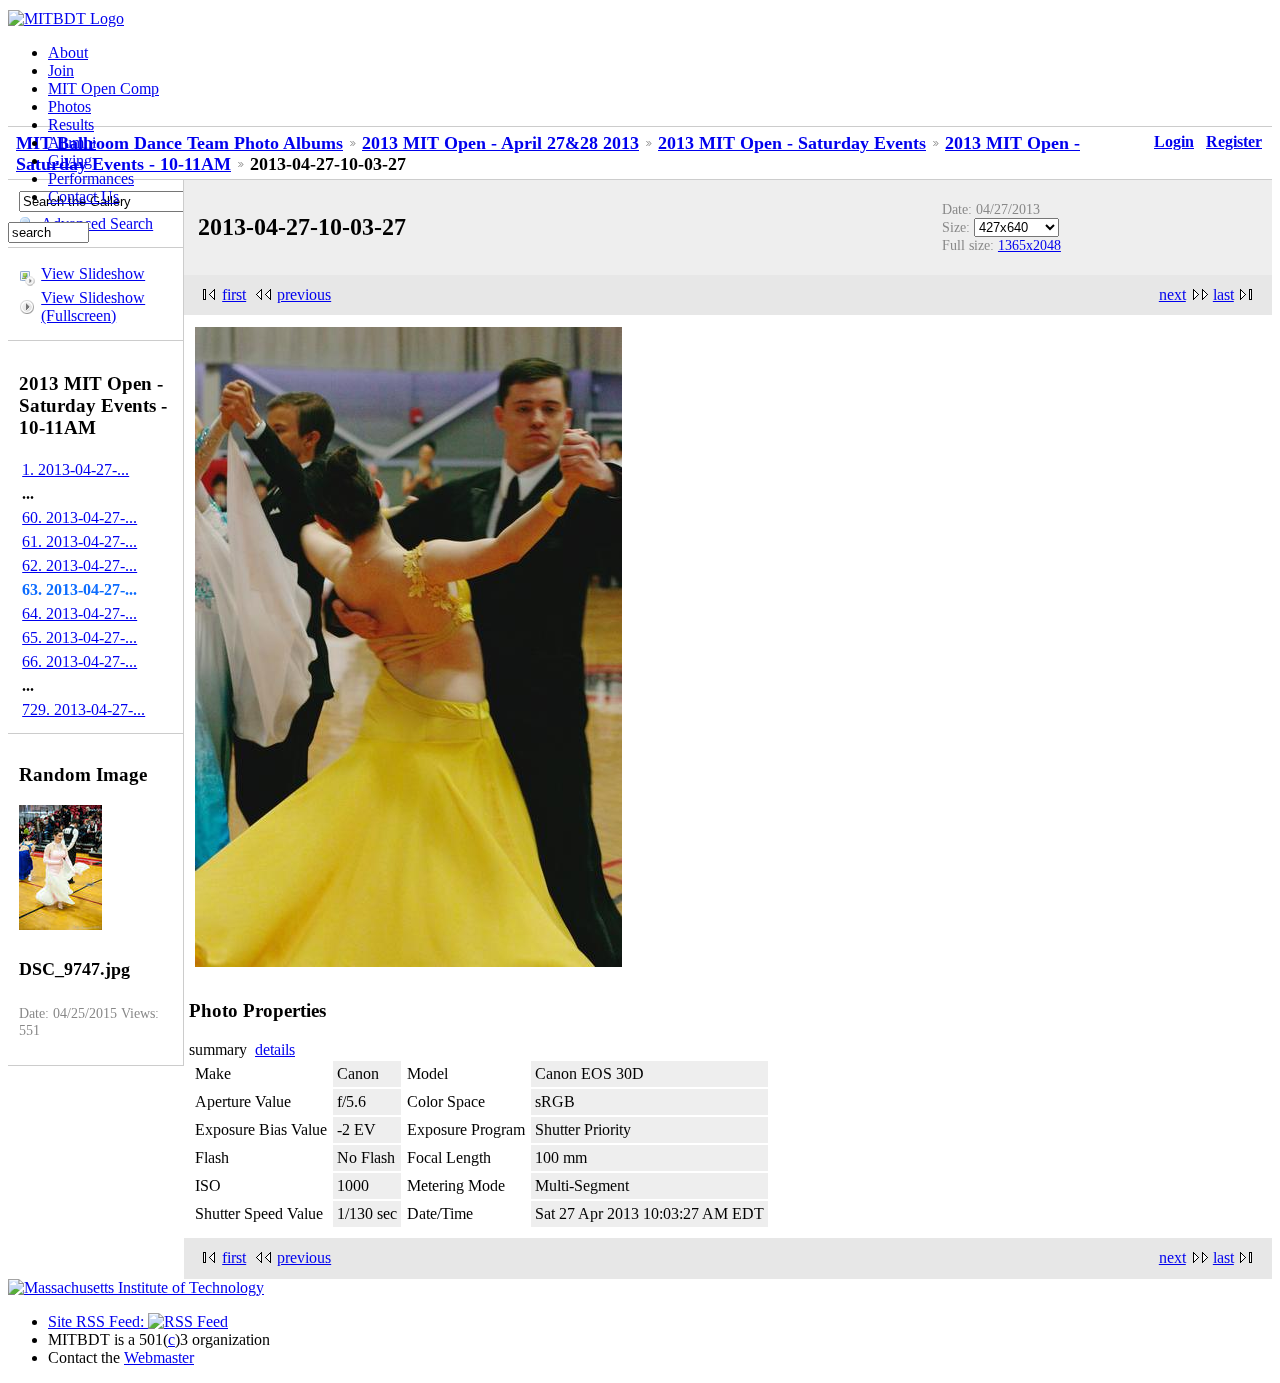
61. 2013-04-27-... (79, 541)
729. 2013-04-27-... (83, 709)
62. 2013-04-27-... (79, 565)
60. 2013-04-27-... (79, 517)
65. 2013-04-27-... (79, 637)
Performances (91, 178)
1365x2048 (1029, 245)
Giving (70, 160)
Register (1234, 141)
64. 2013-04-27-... (79, 613)
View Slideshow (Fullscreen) (93, 306)
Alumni (72, 142)
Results (71, 124)
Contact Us (83, 196)
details (275, 1049)
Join (61, 70)
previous (304, 294)
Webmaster (159, 1357)
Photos (69, 106)
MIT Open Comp (103, 88)
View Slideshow (93, 273)
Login (1174, 141)
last (1223, 294)
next (1172, 294)
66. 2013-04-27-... (79, 661)
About (68, 52)
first (234, 294)
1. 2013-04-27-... (75, 469)
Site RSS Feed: (98, 1321)
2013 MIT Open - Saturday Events (792, 143)
